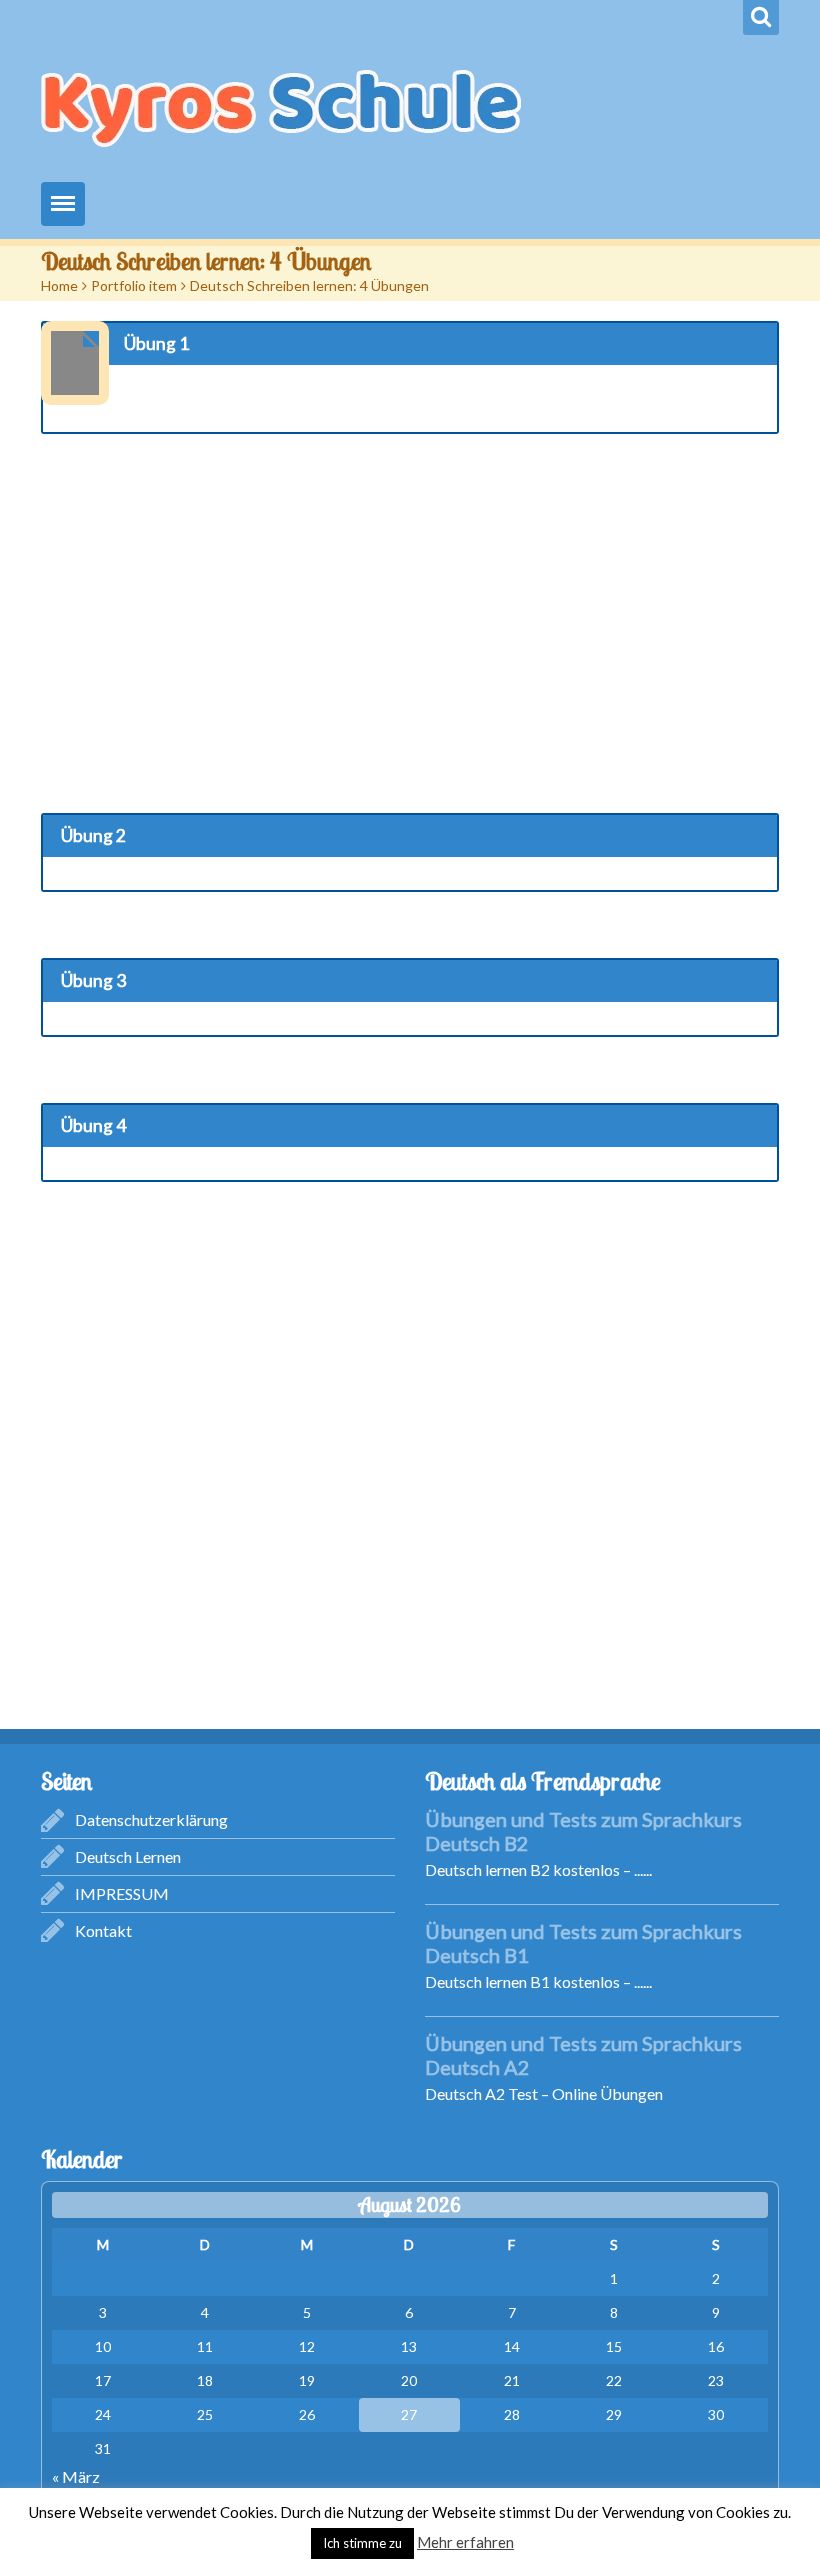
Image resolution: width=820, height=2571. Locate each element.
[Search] (761, 17)
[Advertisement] (410, 608)
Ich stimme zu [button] (362, 2543)
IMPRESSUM (122, 1893)
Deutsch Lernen (128, 1856)
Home (59, 285)
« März (76, 2476)
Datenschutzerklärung (151, 1819)
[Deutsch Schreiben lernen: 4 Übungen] (75, 363)
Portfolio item (134, 285)
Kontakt (103, 1930)
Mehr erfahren (465, 2542)
